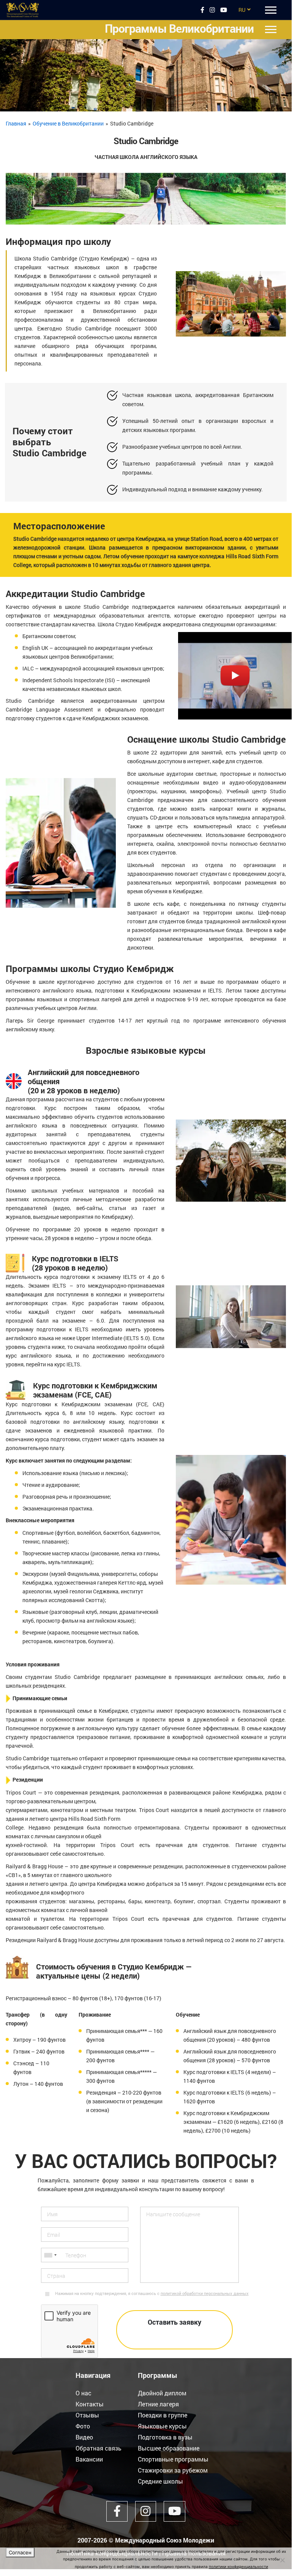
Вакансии (89, 2459)
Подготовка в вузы (165, 2437)
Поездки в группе (163, 2415)
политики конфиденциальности (238, 2566)
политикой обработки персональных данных (205, 2293)
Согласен (20, 2552)
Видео (84, 2437)
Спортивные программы (173, 2459)
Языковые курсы (162, 2426)
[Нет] (282, 2560)
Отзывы (87, 2415)
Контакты (90, 2404)
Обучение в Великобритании (68, 123)
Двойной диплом (162, 2393)
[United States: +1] (50, 2255)
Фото (83, 2426)
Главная (16, 123)
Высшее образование (169, 2448)
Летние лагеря (158, 2404)
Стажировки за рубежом (173, 2470)
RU (242, 10)
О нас (84, 2393)
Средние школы (160, 2481)
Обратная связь (99, 2448)
